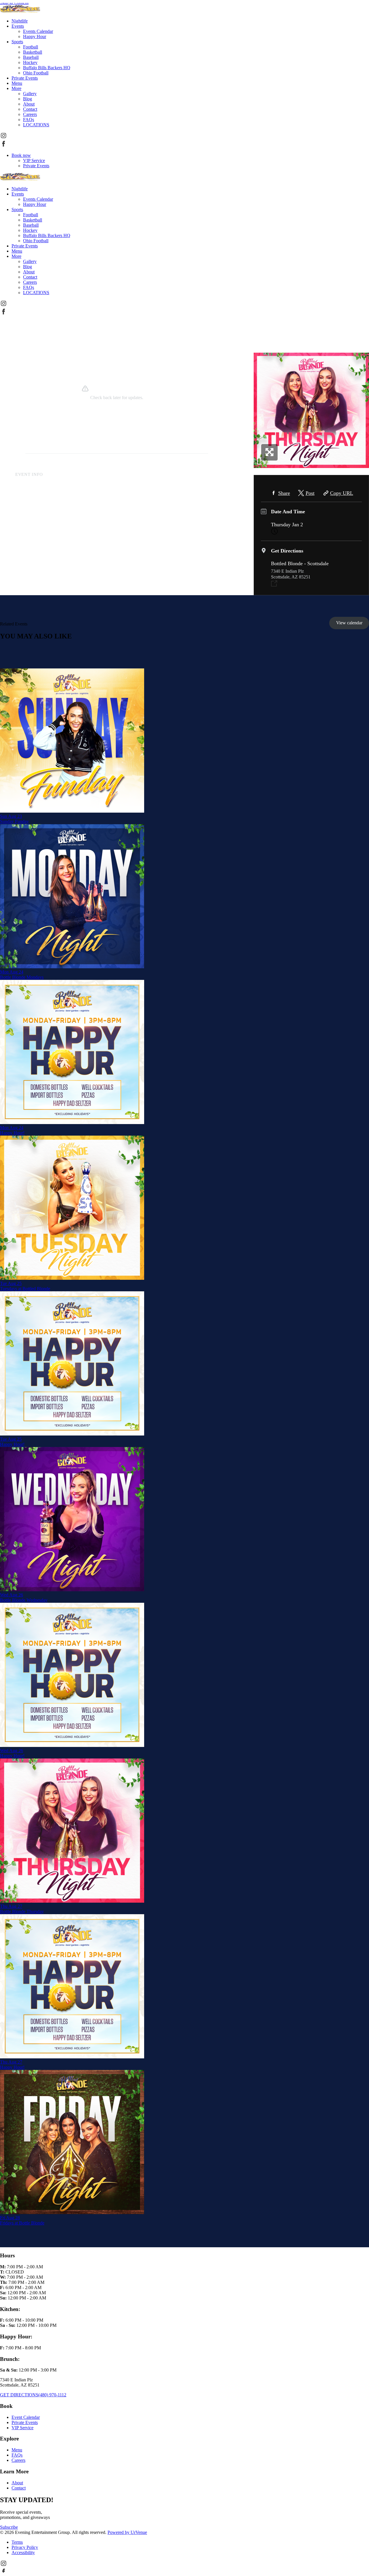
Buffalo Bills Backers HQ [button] (47, 68)
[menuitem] (190, 21)
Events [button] (18, 26)
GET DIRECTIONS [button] (19, 2395)
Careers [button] (30, 114)
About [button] (29, 104)
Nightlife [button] (20, 21)
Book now (21, 155)
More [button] (16, 88)
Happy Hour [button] (35, 36)
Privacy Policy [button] (25, 2547)
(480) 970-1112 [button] (52, 2395)
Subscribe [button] (9, 2527)
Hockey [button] (30, 62)
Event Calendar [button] (26, 2417)
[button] (3, 137)
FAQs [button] (29, 120)
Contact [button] (30, 109)
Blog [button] (28, 99)
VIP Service (34, 160)
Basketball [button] (33, 52)
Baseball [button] (31, 57)
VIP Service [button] (22, 2428)
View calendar (349, 623)
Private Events (36, 166)
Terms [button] (17, 2542)
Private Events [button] (25, 78)
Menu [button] (17, 83)
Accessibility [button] (23, 2552)
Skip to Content (14, 2)
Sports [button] (17, 42)
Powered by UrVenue (127, 2532)
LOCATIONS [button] (36, 125)
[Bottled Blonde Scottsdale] (20, 11)
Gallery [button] (30, 94)
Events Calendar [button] (38, 31)
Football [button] (31, 47)
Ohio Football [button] (36, 73)
